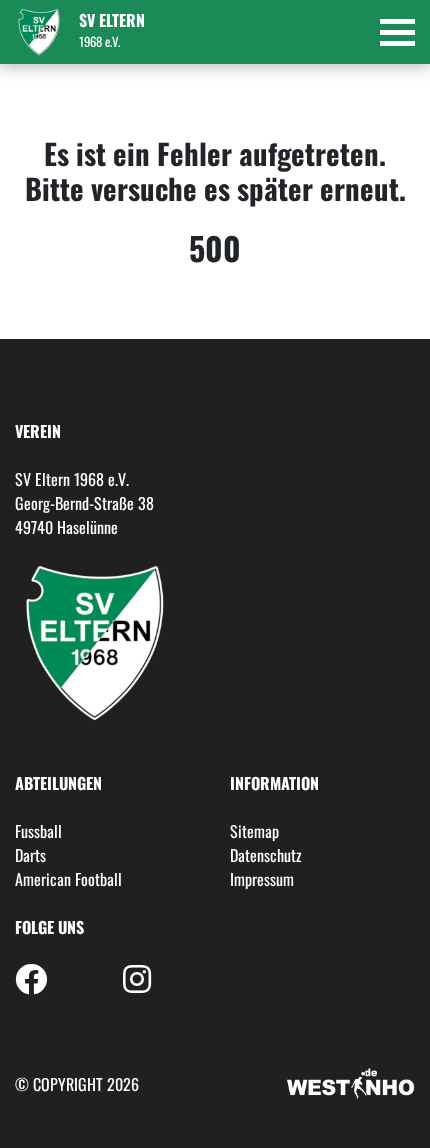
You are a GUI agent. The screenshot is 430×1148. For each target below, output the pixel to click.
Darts (30, 855)
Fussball (38, 831)
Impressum (262, 879)
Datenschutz (266, 855)
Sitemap (254, 831)
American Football (68, 879)
